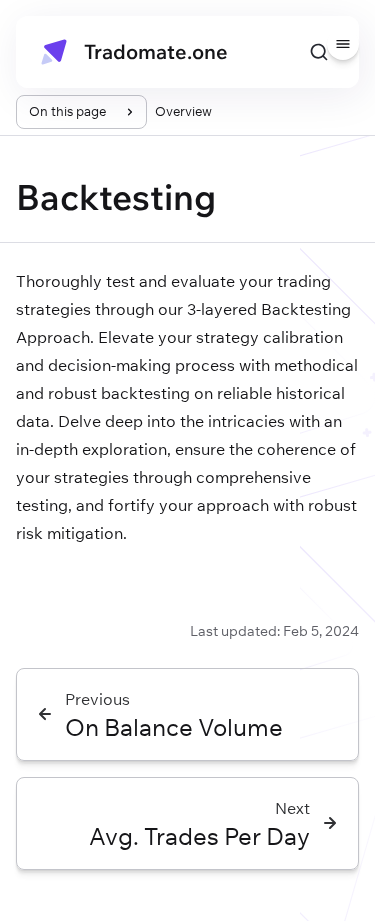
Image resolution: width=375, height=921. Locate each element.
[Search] (319, 52)
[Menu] (343, 44)
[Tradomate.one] (54, 52)
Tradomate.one (156, 52)
